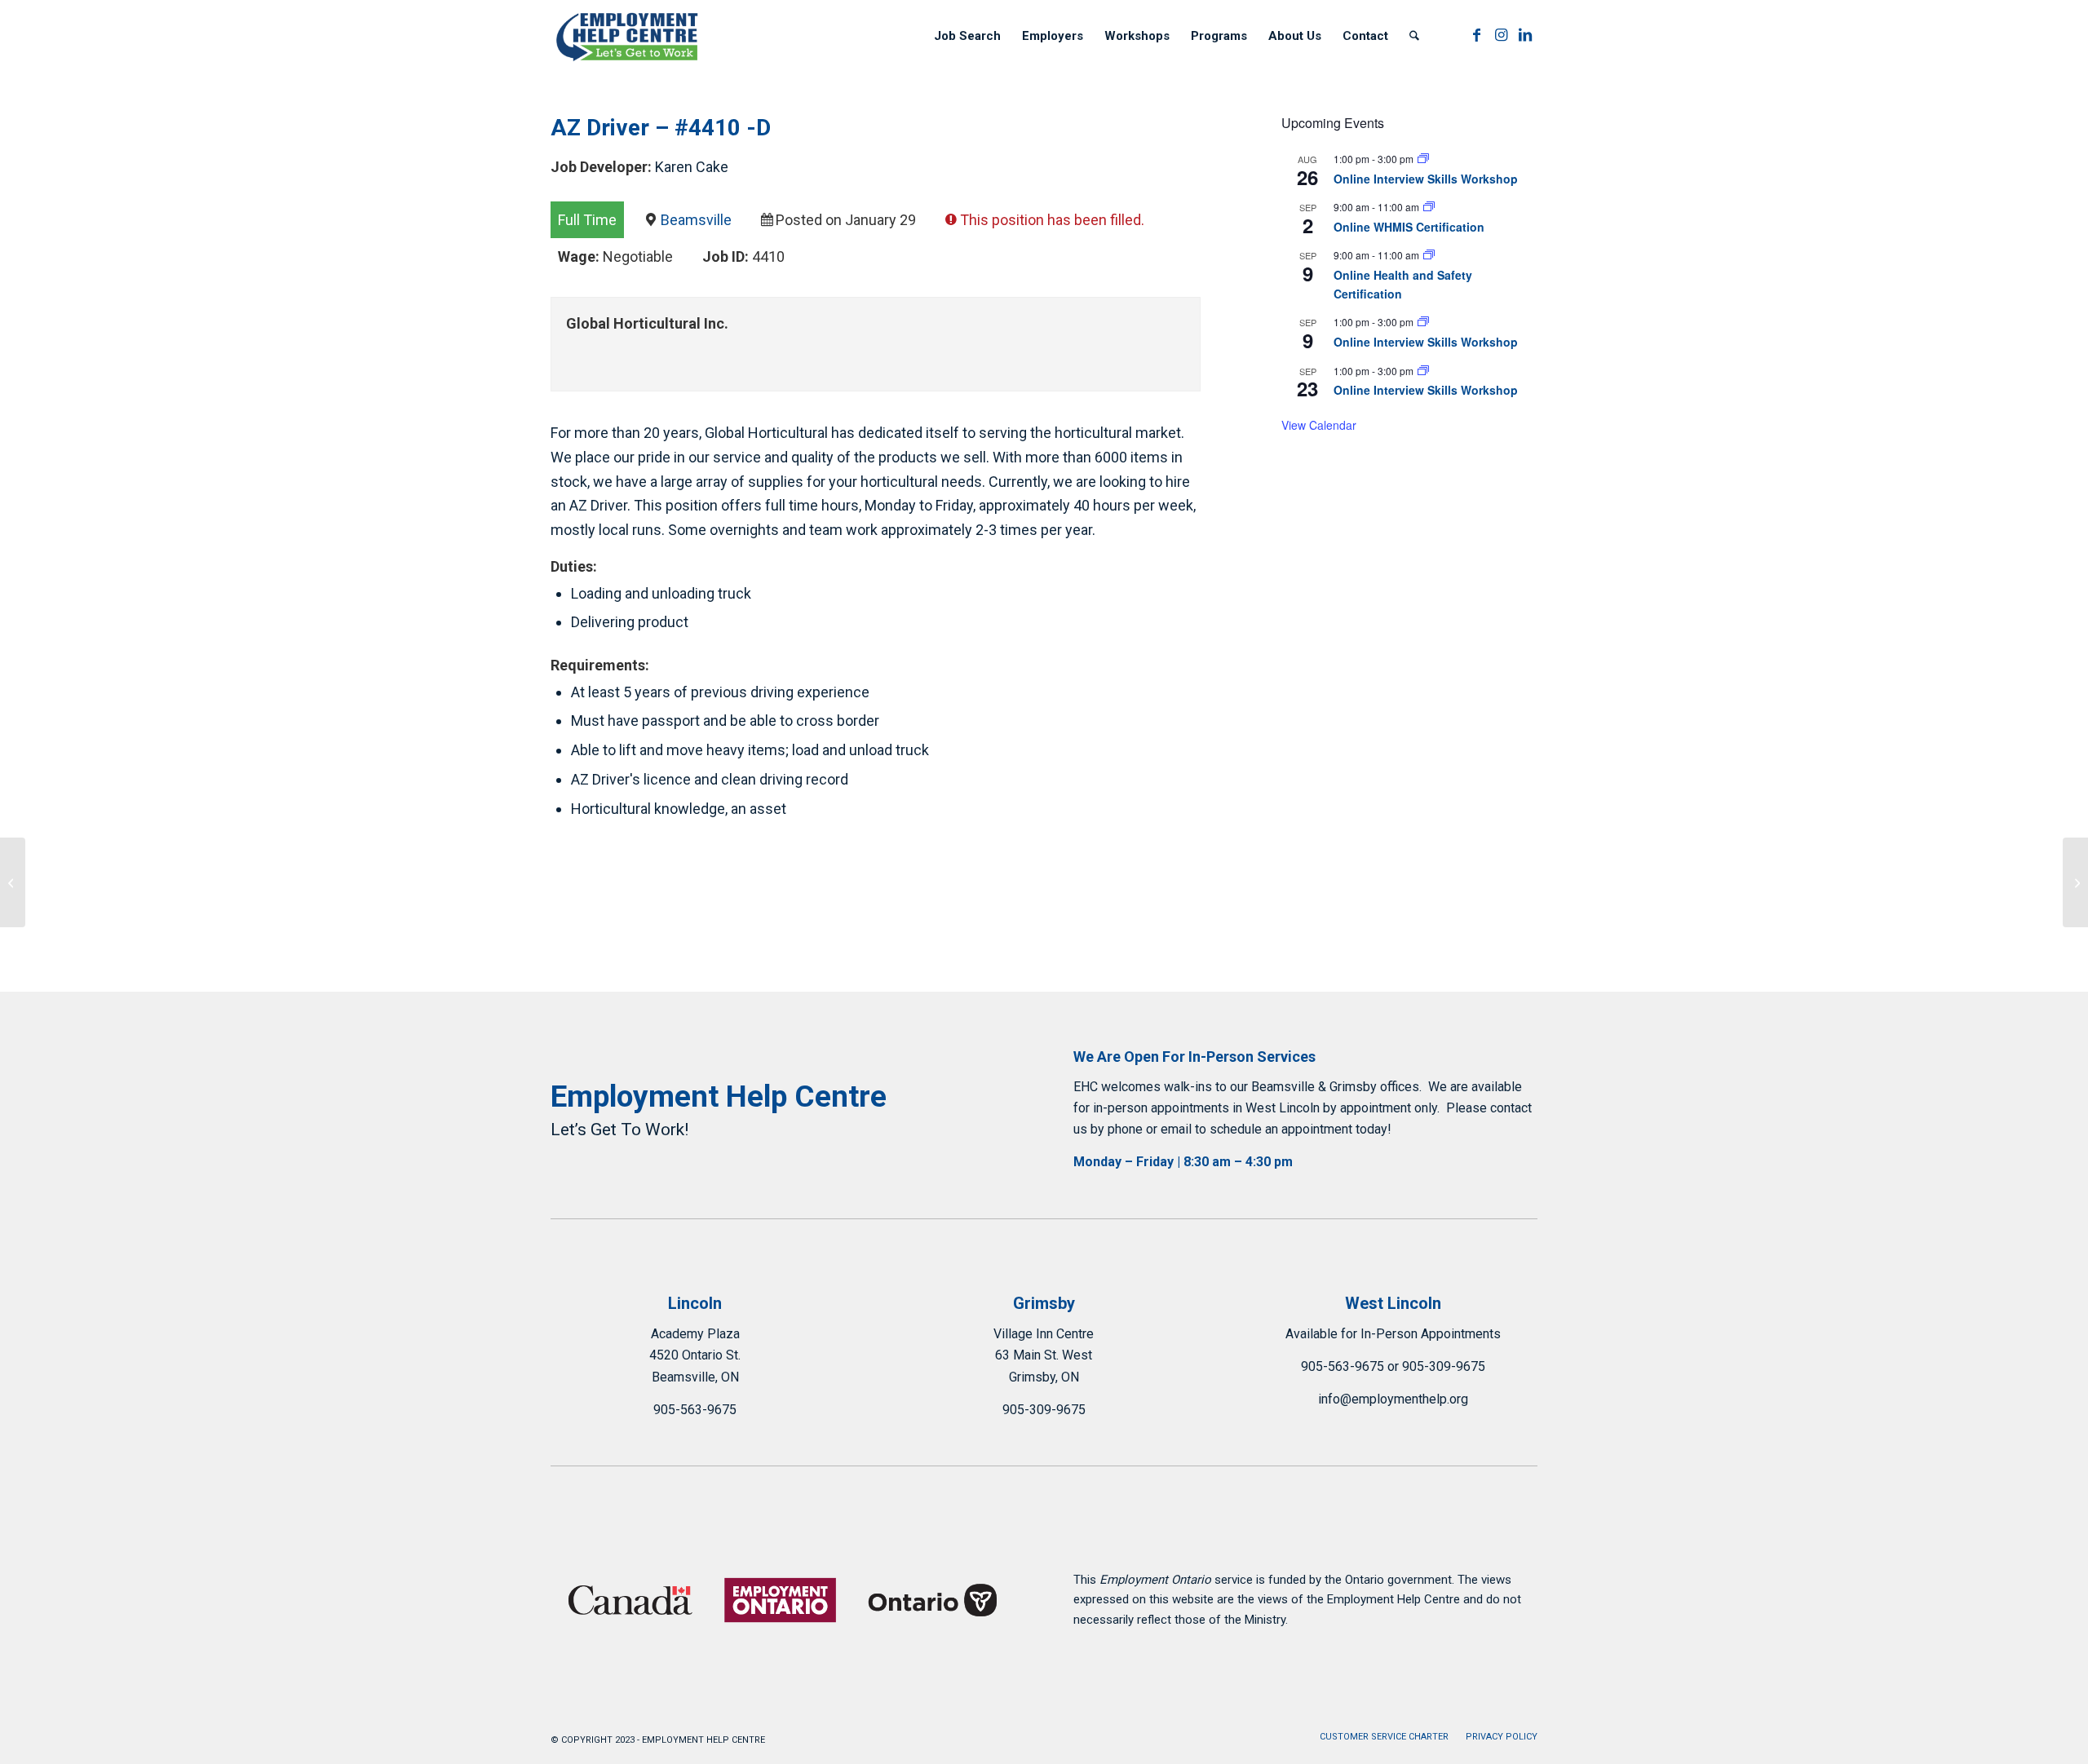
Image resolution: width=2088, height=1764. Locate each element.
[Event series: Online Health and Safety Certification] (1429, 255)
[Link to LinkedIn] (1525, 35)
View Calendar (1319, 425)
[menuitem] (967, 36)
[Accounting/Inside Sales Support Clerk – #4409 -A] (13, 882)
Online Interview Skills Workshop (1426, 179)
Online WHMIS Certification (1409, 227)
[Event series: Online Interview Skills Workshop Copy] (1423, 159)
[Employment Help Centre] (628, 36)
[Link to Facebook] (1476, 35)
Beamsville (696, 220)
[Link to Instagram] (1501, 35)
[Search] (1414, 36)
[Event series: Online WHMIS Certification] (1429, 207)
